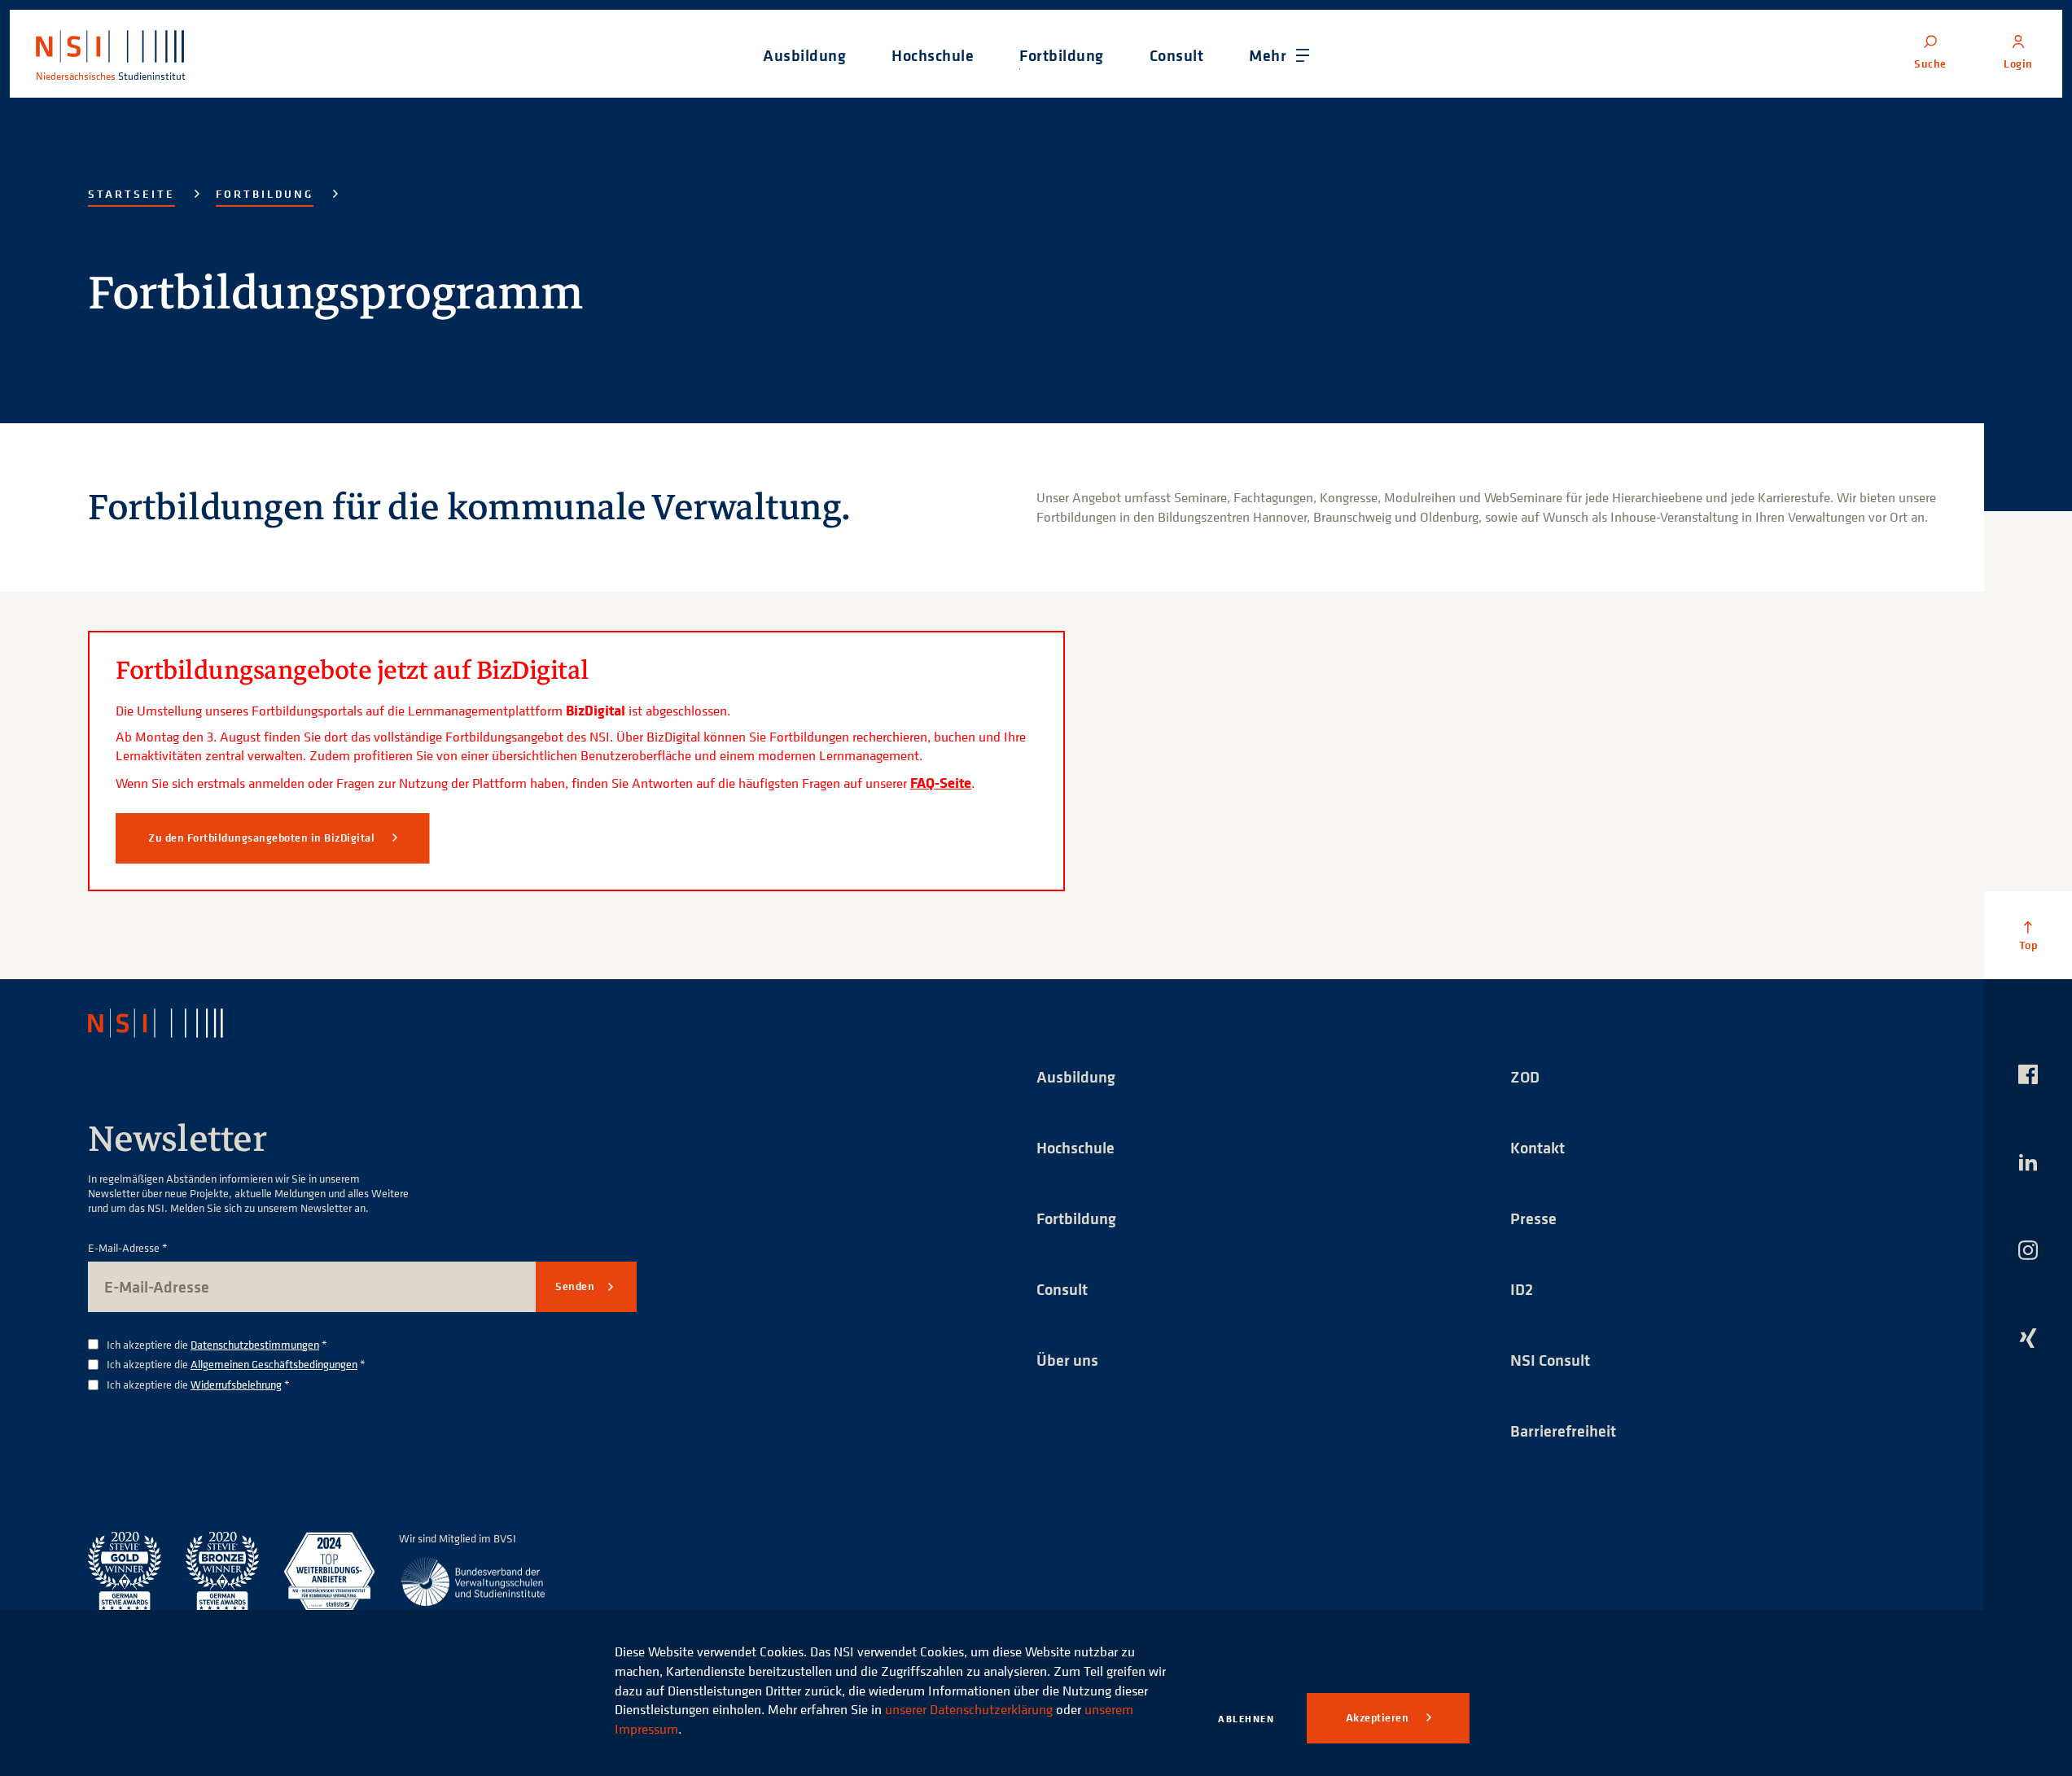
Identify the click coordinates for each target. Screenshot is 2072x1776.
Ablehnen (1246, 1719)
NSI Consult (1550, 1360)
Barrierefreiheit (1563, 1430)
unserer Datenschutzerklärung (969, 1709)
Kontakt (1538, 1147)
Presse (1533, 1218)
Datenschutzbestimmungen (255, 1344)
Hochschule (1075, 1147)
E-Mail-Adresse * (128, 1248)
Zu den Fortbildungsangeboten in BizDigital (263, 838)
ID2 (1522, 1289)
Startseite (131, 194)
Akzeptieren (1379, 1717)
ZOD (1525, 1076)
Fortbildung (265, 194)
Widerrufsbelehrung (236, 1384)
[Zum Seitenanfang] (2028, 935)
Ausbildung (1076, 1076)
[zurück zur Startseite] (170, 1023)
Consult (1062, 1289)
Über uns (1067, 1360)
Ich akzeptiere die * (217, 1345)
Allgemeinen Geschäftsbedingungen (274, 1365)
